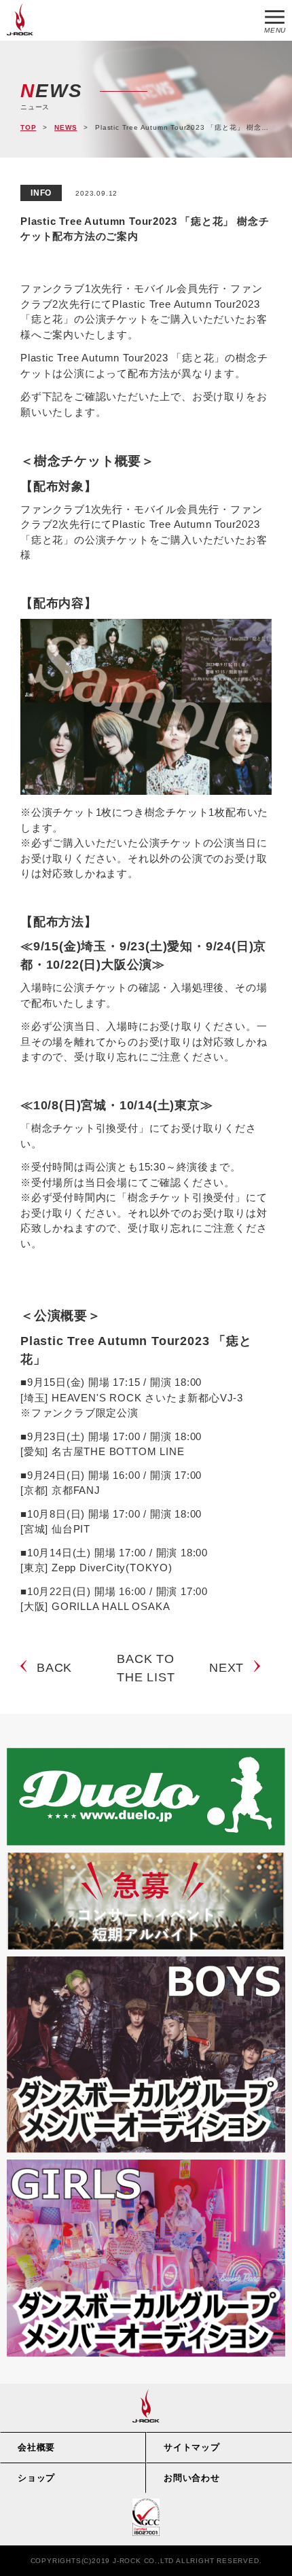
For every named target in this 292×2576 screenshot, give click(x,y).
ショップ (36, 2478)
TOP (28, 127)
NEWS (66, 127)
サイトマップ (192, 2447)
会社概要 (36, 2447)
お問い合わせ (192, 2478)
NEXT (226, 1668)
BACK (54, 1668)
